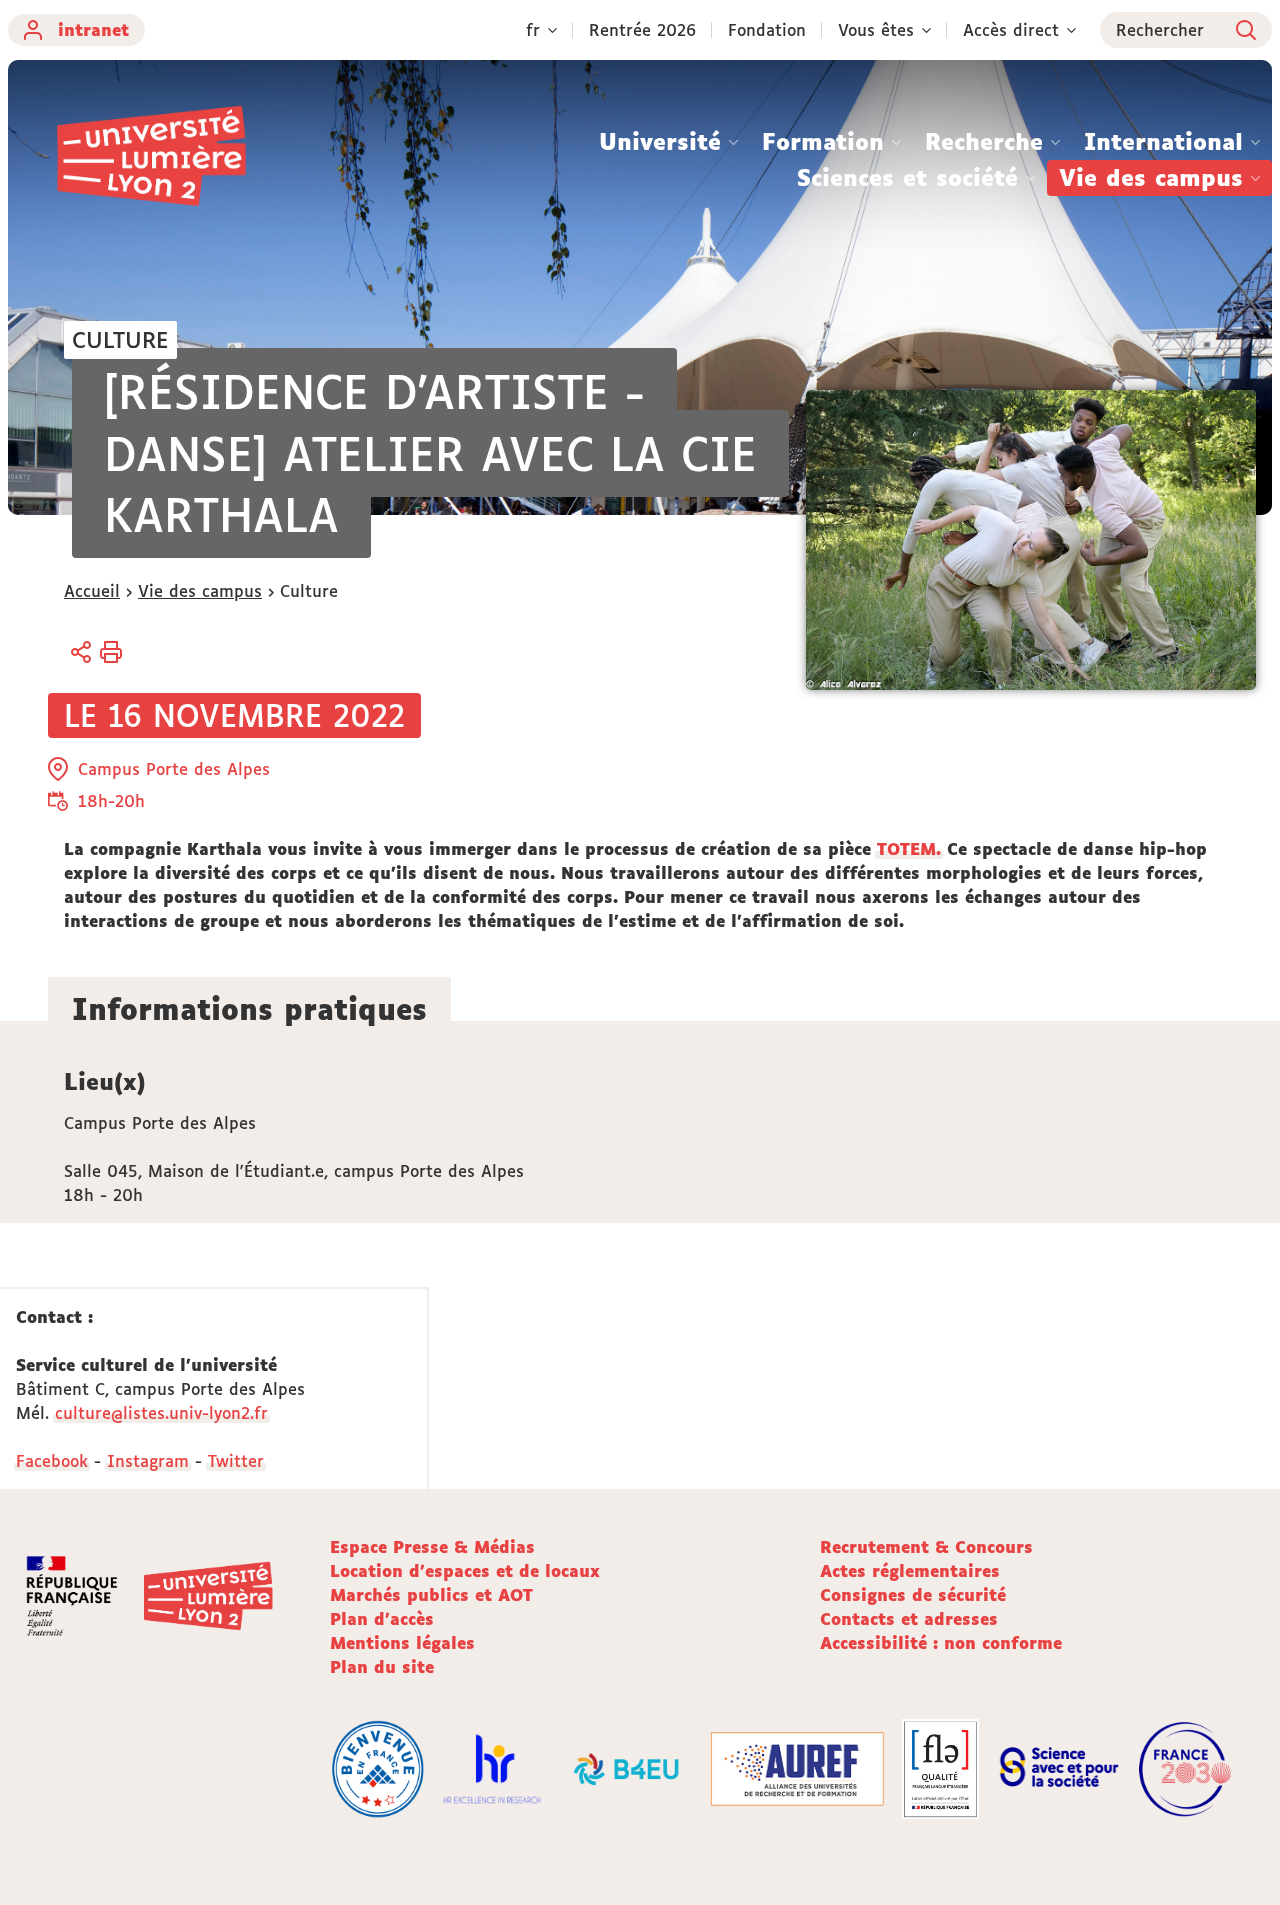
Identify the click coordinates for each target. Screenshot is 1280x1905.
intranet (93, 30)
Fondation (767, 30)
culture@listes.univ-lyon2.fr (161, 1413)
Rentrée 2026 (642, 30)
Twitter (236, 1461)
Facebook (52, 1461)
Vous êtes (876, 30)
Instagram (148, 1461)
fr (533, 30)
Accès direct (1011, 30)
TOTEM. (909, 849)
